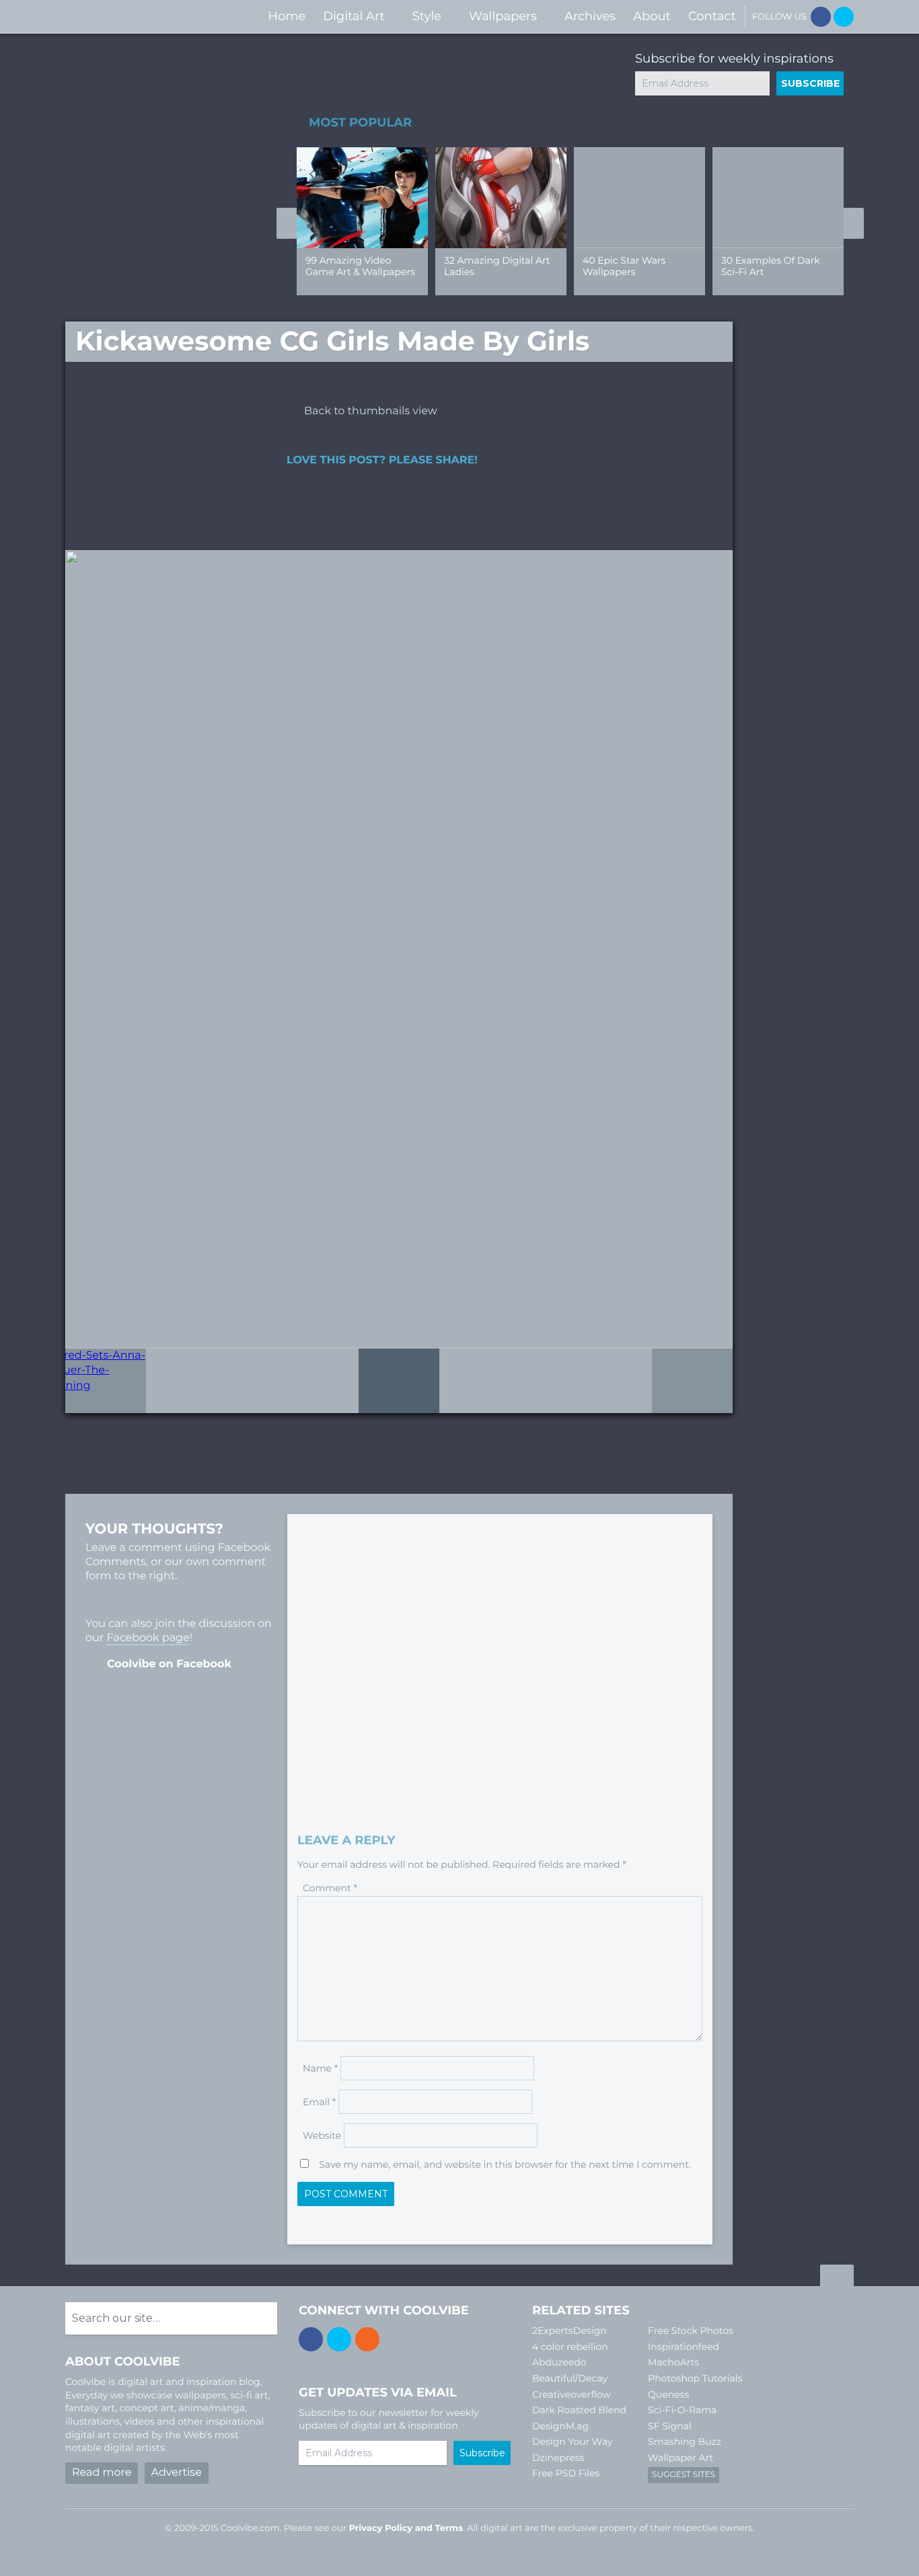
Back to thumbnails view (371, 411)
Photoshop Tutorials (695, 2378)
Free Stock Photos (691, 2331)
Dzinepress (558, 2458)
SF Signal (670, 2426)
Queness (668, 2394)
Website (322, 2135)
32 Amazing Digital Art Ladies (497, 266)
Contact (712, 16)
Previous (287, 223)
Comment (330, 1888)
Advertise (177, 2473)
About (652, 16)
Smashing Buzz (685, 2441)
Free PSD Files (566, 2473)
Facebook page (148, 1638)
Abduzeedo (559, 2362)
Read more (102, 2473)
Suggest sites (684, 2475)
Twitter (844, 17)
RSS (367, 2339)
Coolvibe (137, 16)
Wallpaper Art (681, 2458)
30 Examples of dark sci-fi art (771, 266)
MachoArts (673, 2362)
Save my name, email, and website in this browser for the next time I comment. (505, 2164)
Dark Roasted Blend (579, 2410)
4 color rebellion (570, 2347)
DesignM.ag (560, 2426)
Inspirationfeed (684, 2347)
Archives (590, 16)
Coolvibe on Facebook (169, 1664)
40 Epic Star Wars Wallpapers (624, 266)
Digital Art (354, 16)
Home (287, 16)
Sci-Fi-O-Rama (682, 2410)
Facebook (821, 17)
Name (320, 2068)
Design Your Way (572, 2441)
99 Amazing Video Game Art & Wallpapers (360, 266)
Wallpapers (503, 16)
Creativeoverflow (572, 2394)
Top (837, 2277)
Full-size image (399, 1381)
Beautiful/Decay (570, 2378)
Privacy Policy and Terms (406, 2528)
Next (854, 223)
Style (427, 16)
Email (319, 2102)
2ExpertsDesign (569, 2331)
